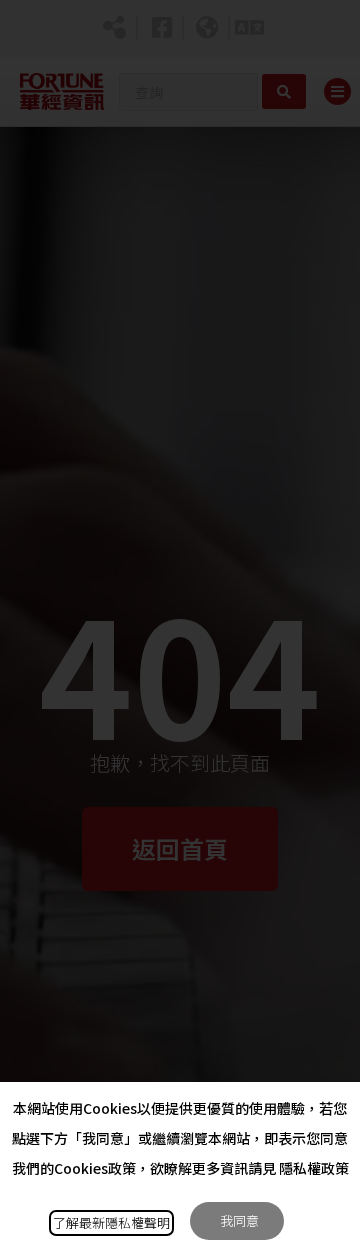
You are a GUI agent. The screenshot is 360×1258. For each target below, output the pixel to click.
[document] (180, 629)
